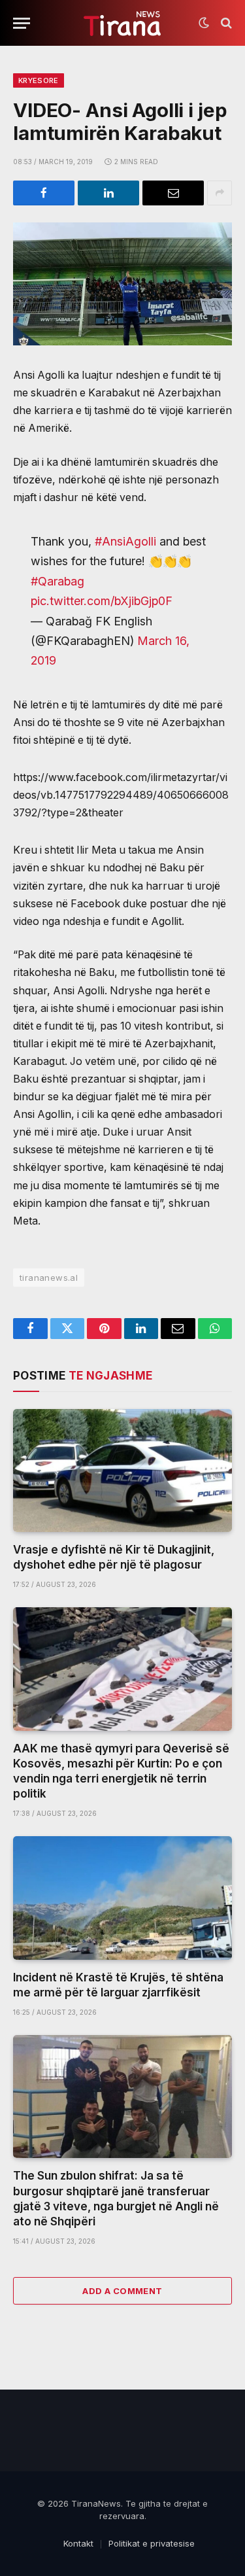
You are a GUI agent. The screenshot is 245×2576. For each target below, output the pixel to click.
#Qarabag (57, 581)
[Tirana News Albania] (122, 23)
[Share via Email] (173, 193)
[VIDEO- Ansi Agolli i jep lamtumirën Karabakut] (122, 284)
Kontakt (78, 2543)
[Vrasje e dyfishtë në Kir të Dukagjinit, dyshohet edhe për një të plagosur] (122, 1471)
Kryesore (39, 80)
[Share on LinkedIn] (108, 193)
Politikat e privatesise (152, 2543)
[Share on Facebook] (44, 193)
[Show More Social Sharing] (220, 193)
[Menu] (22, 23)
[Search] (225, 23)
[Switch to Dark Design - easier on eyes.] (204, 23)
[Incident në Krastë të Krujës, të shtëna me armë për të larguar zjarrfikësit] (122, 1898)
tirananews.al (49, 1278)
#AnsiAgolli (125, 541)
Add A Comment (122, 2291)
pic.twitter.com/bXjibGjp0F (102, 601)
